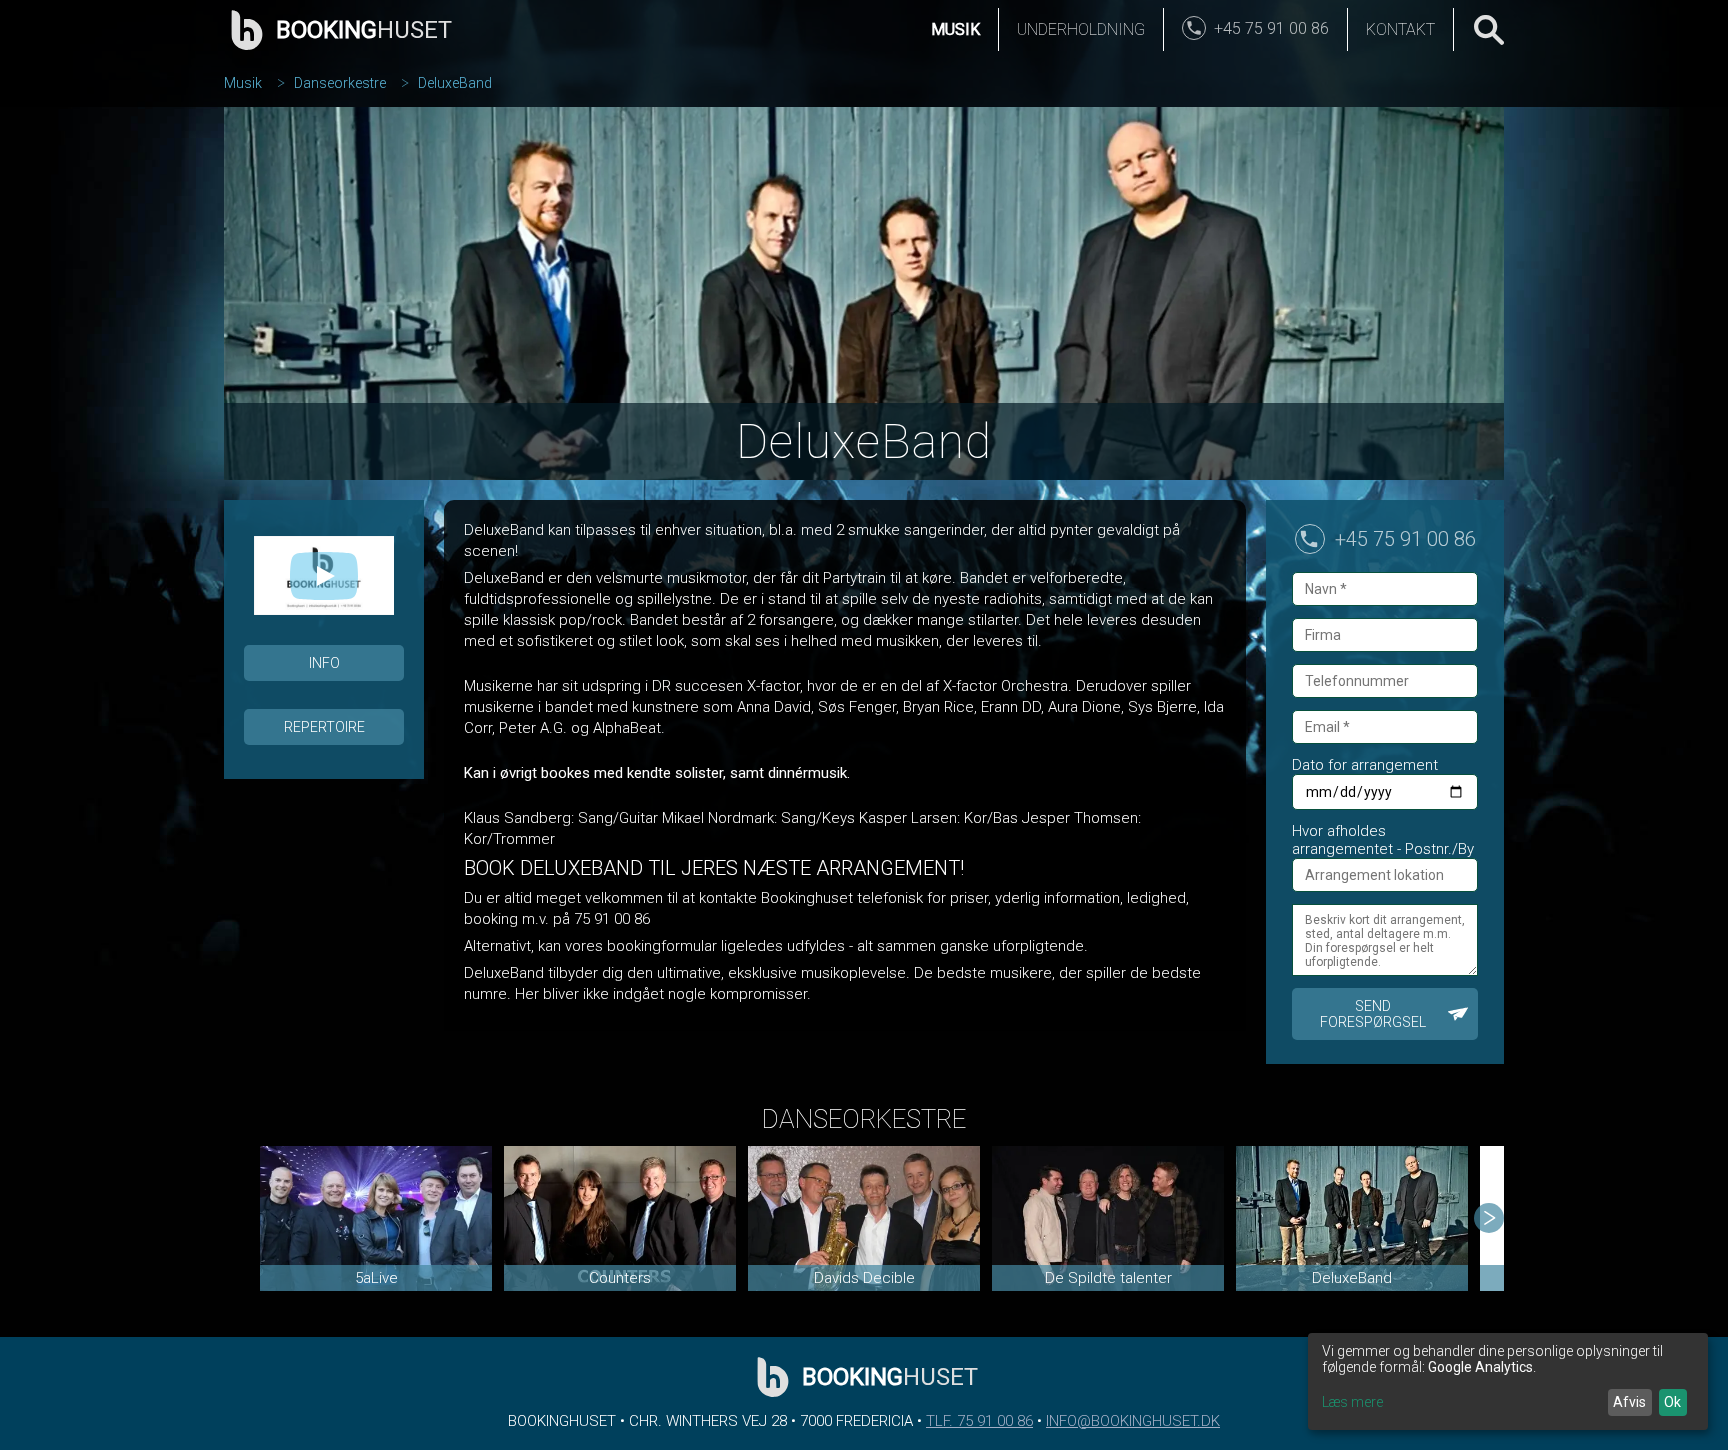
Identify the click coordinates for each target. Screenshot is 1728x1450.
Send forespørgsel (1373, 1014)
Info (324, 663)
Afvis (1629, 1402)
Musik (955, 29)
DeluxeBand (455, 83)
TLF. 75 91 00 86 (979, 1421)
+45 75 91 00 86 (1405, 539)
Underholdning (1081, 29)
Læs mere (1352, 1402)
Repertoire (324, 727)
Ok (1672, 1402)
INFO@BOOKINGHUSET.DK (1133, 1421)
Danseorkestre (340, 83)
